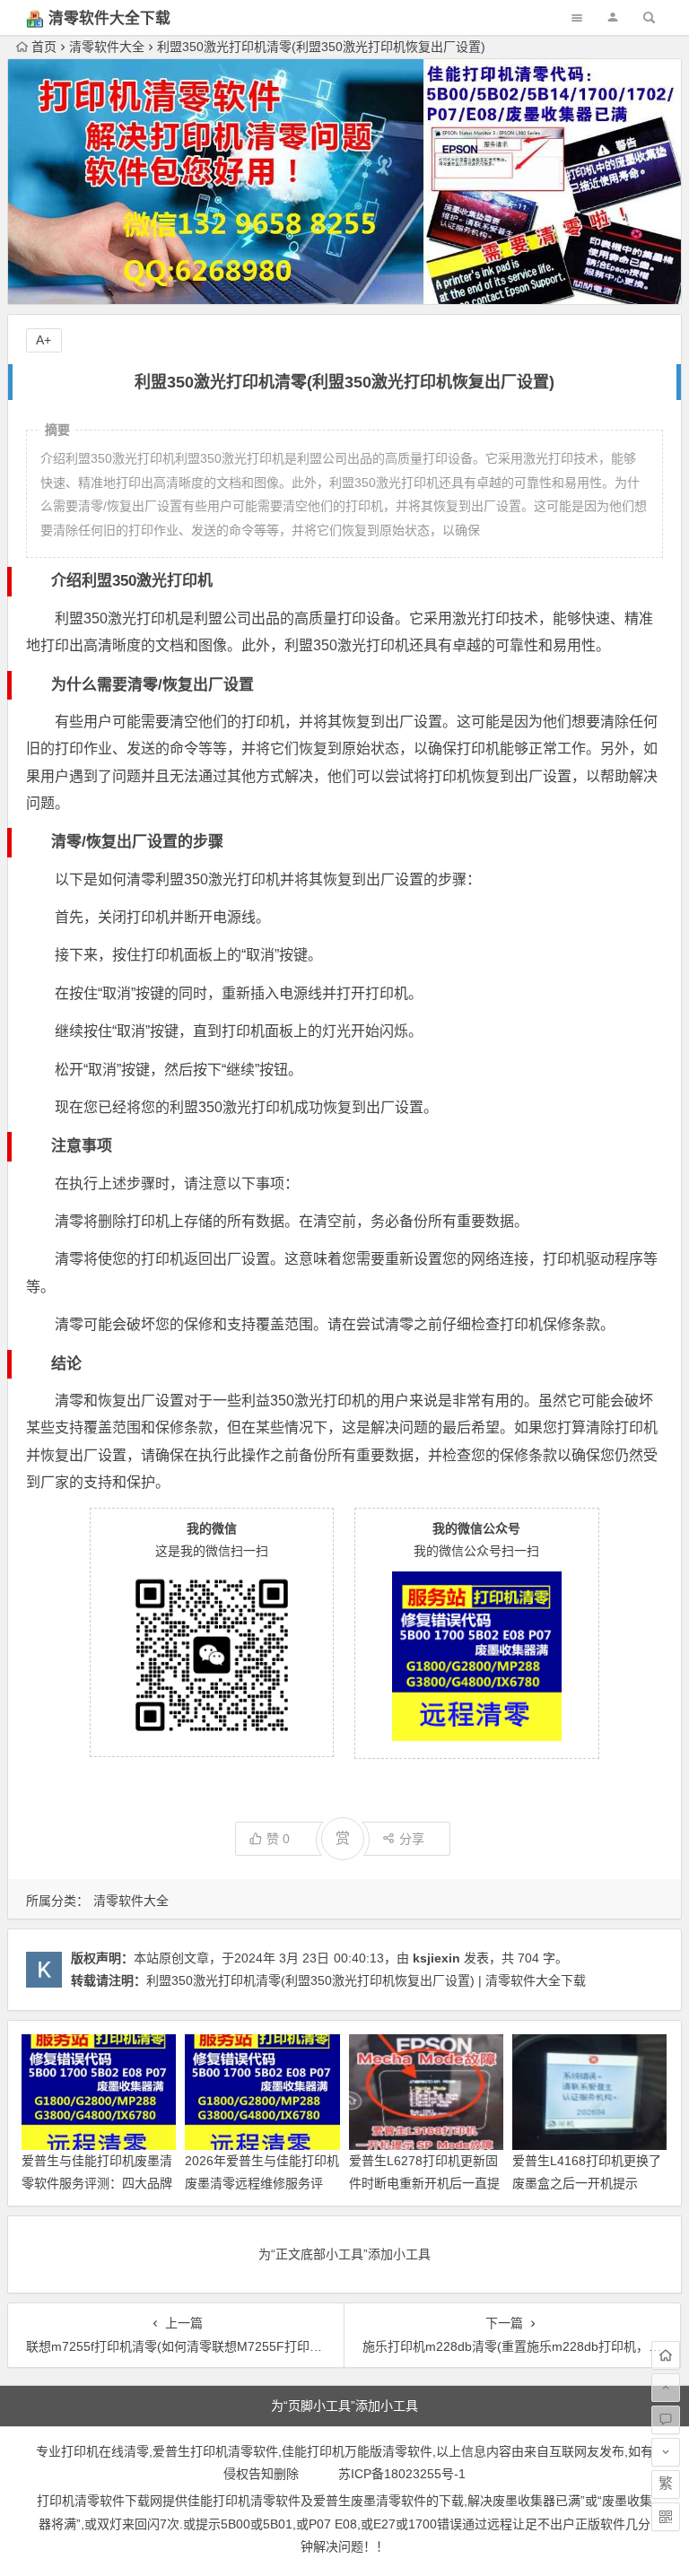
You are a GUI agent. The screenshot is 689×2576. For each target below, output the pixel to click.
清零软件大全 (107, 47)
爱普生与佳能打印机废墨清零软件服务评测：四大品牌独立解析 (97, 2183)
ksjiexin (436, 1958)
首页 (44, 47)
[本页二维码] (666, 2517)
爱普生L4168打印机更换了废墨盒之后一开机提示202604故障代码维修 (587, 2183)
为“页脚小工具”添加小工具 (344, 2406)
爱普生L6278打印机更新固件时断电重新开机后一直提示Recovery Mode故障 (424, 2183)
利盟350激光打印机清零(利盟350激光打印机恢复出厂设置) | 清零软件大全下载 (366, 1980)
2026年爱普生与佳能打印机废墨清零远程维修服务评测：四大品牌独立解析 (262, 2183)
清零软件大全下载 (109, 18)
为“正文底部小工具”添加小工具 (344, 2254)
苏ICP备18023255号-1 (402, 2474)
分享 (412, 1839)
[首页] (666, 2355)
